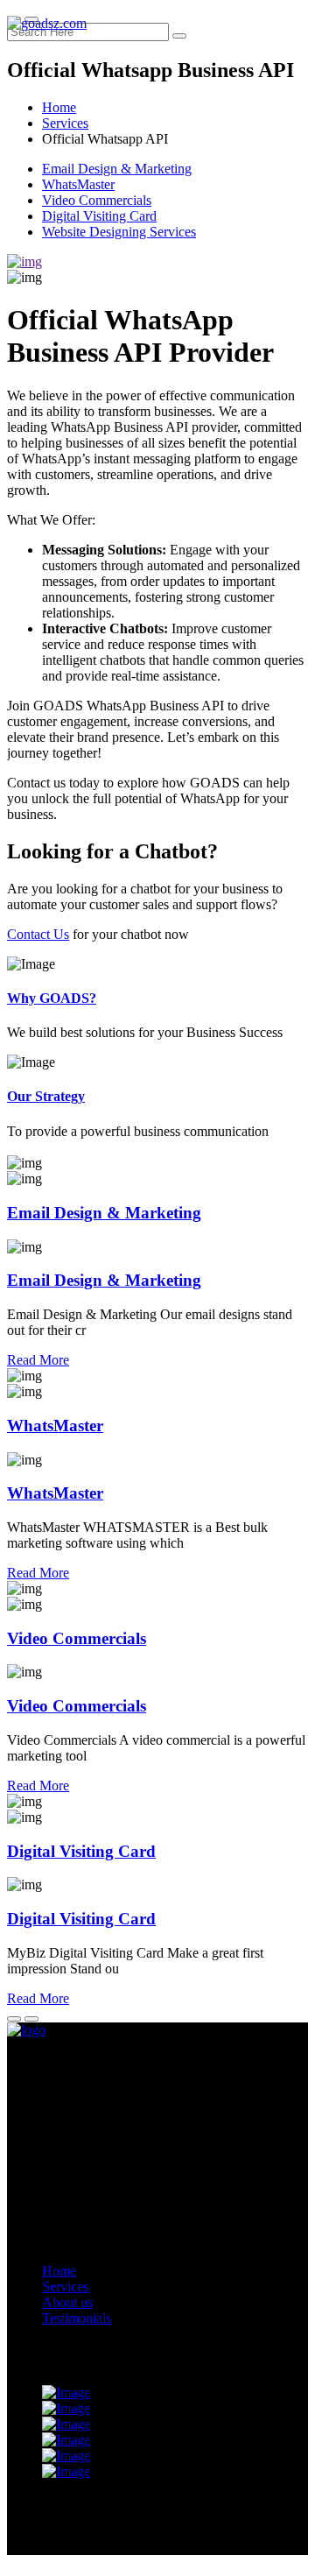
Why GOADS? (52, 998)
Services (65, 123)
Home (59, 107)
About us (67, 2302)
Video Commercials (97, 200)
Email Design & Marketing (117, 169)
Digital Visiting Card (99, 216)
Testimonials (77, 2318)
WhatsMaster (78, 184)
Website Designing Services (119, 232)
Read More (38, 1360)
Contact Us (38, 934)
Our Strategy (46, 1096)
